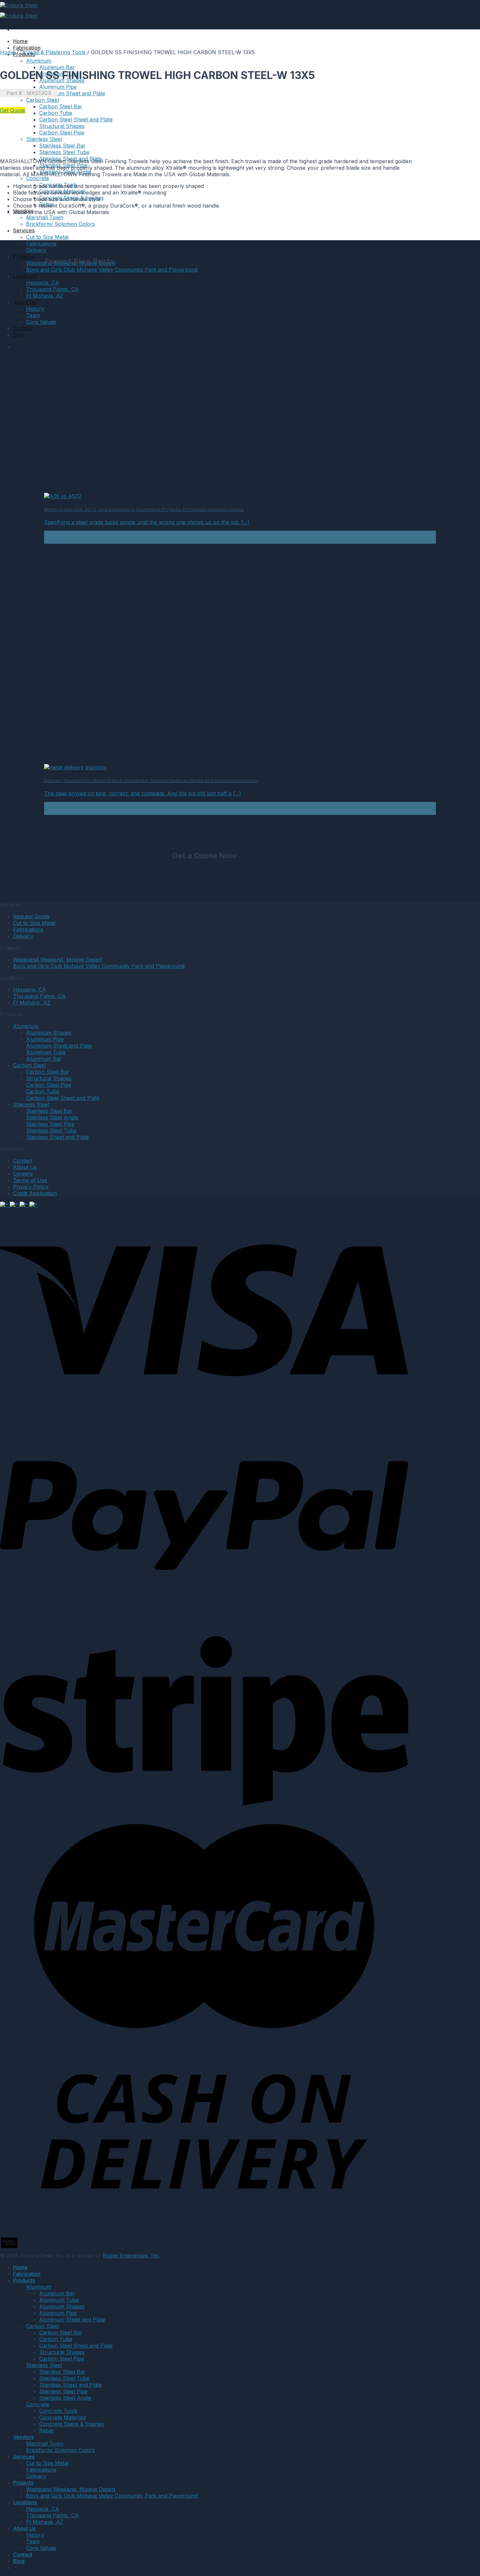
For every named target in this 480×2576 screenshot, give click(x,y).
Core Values (41, 322)
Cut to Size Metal (47, 237)
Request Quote (31, 916)
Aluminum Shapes (49, 1033)
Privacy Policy (31, 1187)
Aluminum (39, 61)
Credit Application (35, 1193)
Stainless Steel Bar (62, 146)
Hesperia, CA (43, 283)
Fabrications (41, 243)
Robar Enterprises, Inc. (132, 2256)
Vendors (23, 2437)
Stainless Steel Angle (52, 1117)
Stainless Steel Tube (64, 152)
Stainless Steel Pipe (50, 1124)
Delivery (36, 250)
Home (20, 41)
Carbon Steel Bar (61, 106)
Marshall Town (45, 217)
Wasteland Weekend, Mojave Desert (58, 960)
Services (24, 230)
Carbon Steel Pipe (62, 133)
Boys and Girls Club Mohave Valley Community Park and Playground (112, 270)
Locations (25, 276)
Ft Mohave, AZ (45, 296)
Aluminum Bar (57, 67)
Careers (23, 1174)
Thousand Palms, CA (52, 289)
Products (24, 2280)
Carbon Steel (29, 1065)
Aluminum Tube (46, 1052)
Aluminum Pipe (58, 87)
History (35, 309)
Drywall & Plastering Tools (53, 52)
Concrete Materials (63, 2417)
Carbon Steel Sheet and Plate (76, 119)
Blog (19, 335)
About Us (24, 302)
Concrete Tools (58, 2411)
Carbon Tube (56, 113)
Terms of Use (30, 1180)
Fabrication (27, 48)
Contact (23, 328)
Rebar (47, 2430)
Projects (23, 257)
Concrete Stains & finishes (72, 2424)
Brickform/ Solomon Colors (61, 224)
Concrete (38, 178)
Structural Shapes (62, 126)
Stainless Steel (44, 139)
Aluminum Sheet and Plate (72, 93)
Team (33, 315)
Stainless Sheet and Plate (57, 1137)
